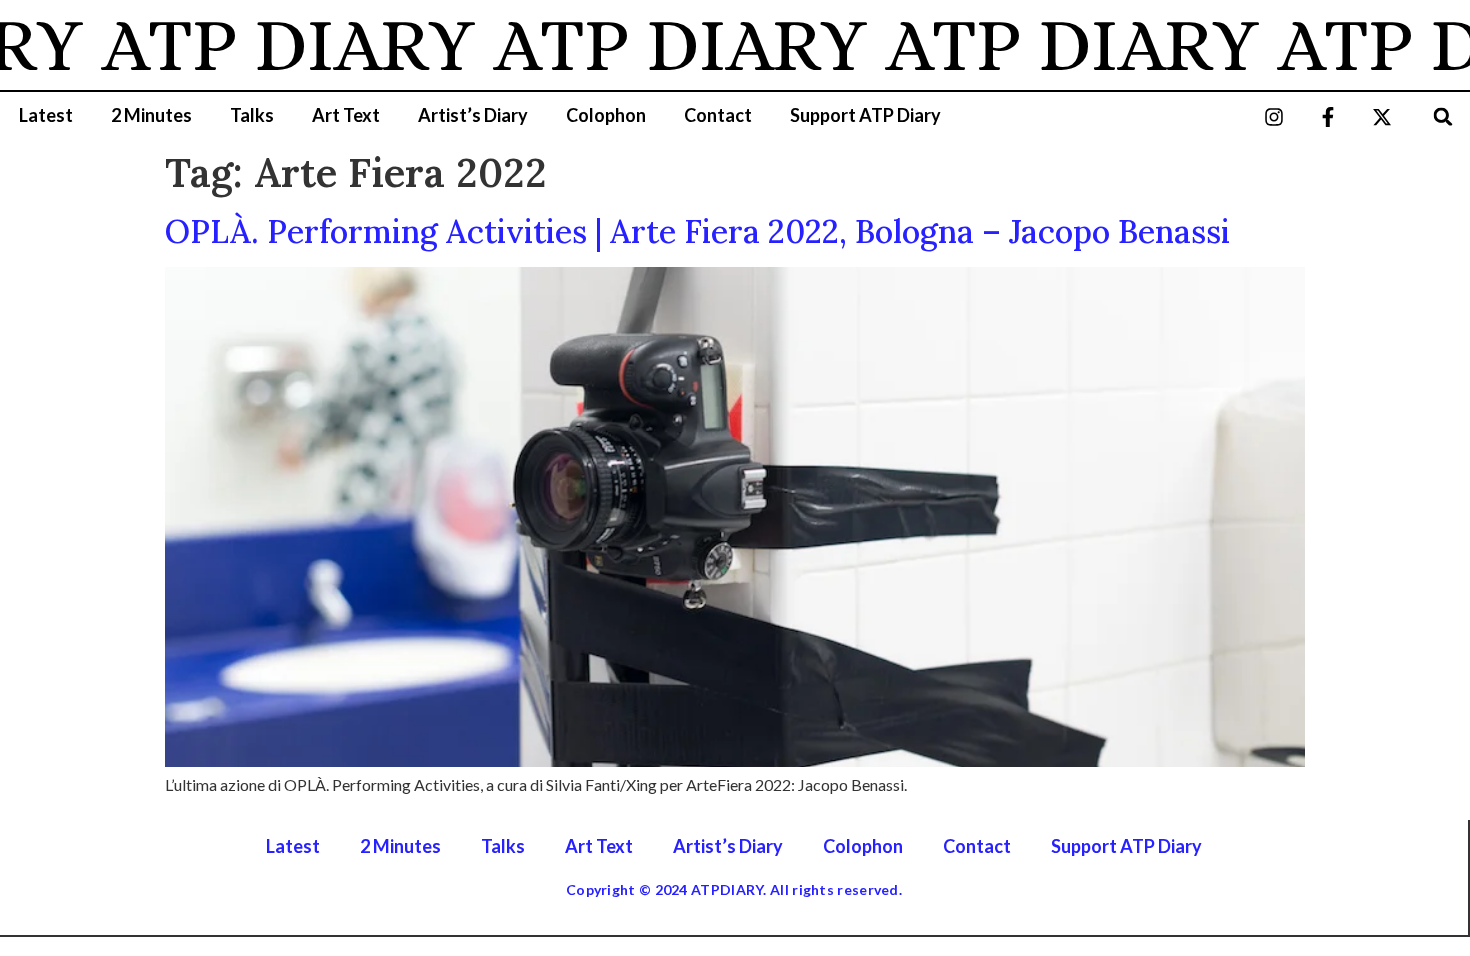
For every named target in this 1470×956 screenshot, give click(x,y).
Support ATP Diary (865, 115)
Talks (252, 115)
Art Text (346, 115)
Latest (46, 115)
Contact (718, 115)
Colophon (606, 115)
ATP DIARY (271, 45)
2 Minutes (151, 115)
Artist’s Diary (473, 115)
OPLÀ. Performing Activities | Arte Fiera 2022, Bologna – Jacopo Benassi (697, 231)
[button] (1443, 116)
